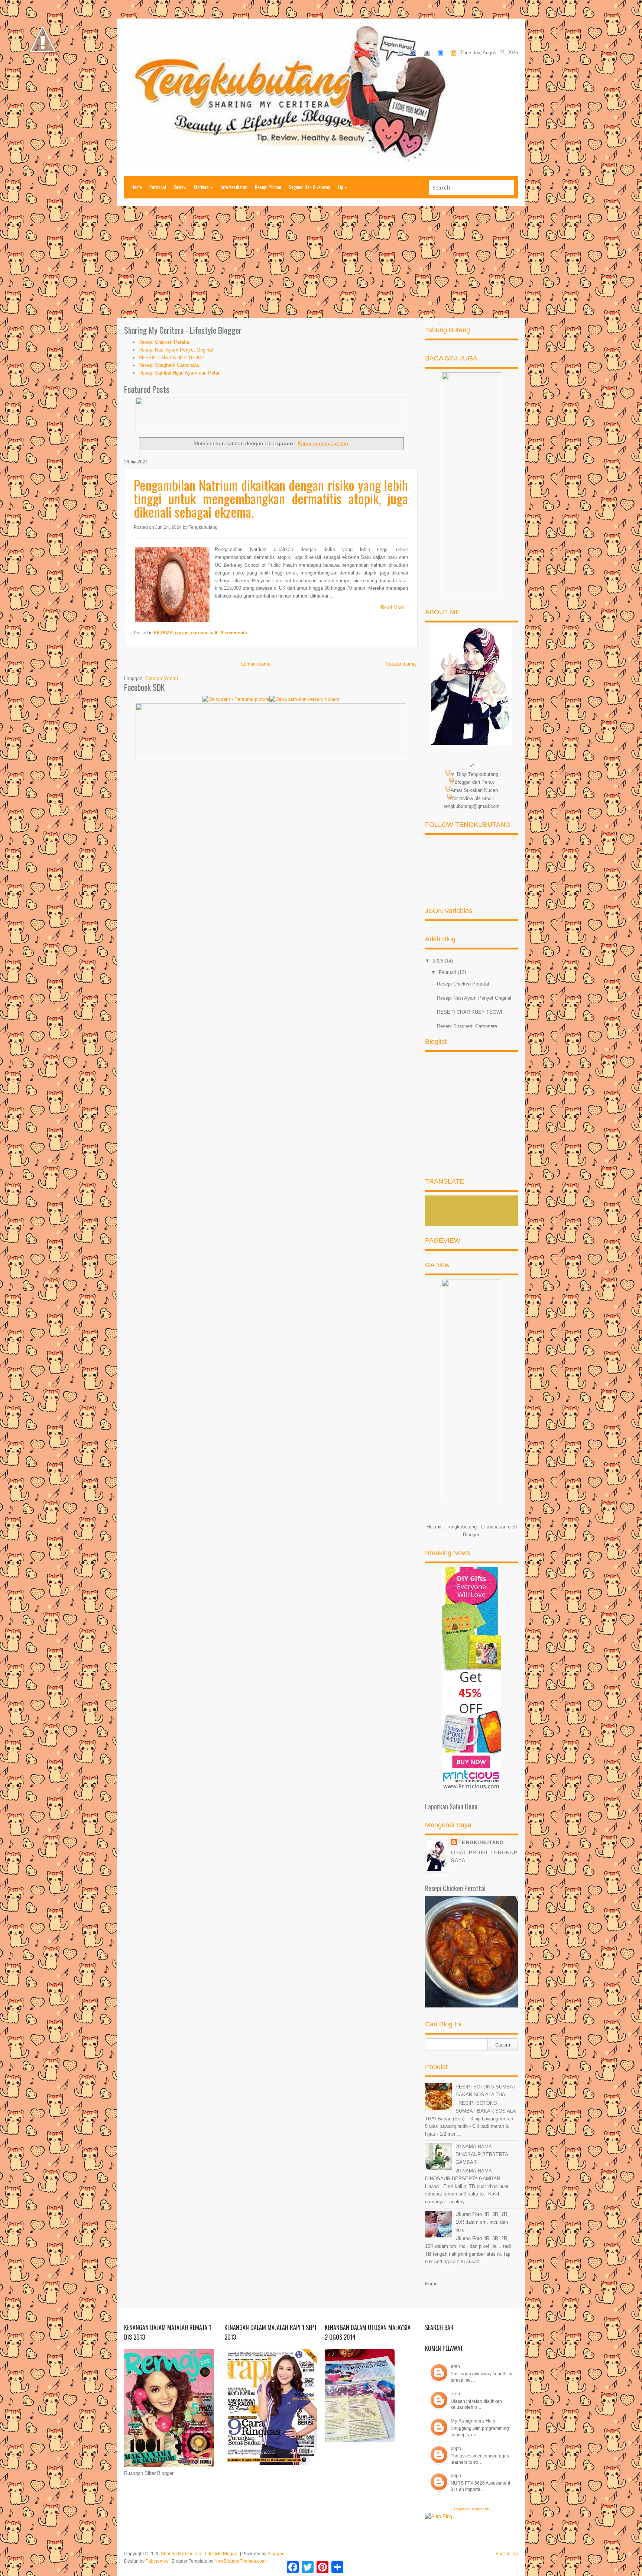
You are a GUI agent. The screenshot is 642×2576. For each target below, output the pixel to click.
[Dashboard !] (43, 75)
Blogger (471, 1535)
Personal (158, 187)
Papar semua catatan (323, 443)
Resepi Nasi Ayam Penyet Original (176, 350)
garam (182, 633)
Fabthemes (157, 2561)
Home (137, 187)
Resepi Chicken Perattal (165, 342)
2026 (439, 961)
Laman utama (256, 664)
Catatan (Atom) (162, 678)
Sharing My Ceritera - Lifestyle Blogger (200, 2554)
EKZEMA (163, 633)
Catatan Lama (401, 664)
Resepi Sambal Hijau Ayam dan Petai (179, 373)
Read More (393, 607)
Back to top (507, 2554)
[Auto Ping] (439, 2516)
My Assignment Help (473, 2421)
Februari (448, 972)
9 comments (234, 633)
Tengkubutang (481, 1843)
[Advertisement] (321, 262)
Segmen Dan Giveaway (309, 187)
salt (213, 633)
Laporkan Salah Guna (451, 1806)
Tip (342, 187)
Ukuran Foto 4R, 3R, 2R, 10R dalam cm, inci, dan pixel (482, 2222)
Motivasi (204, 187)
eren (455, 2366)
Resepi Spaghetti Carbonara (169, 365)
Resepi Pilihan (268, 187)
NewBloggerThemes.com (240, 2561)
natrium (199, 633)
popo (456, 2448)
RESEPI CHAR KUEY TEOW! (171, 358)
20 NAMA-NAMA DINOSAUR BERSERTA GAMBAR (482, 2154)
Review (180, 187)
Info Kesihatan (234, 187)
